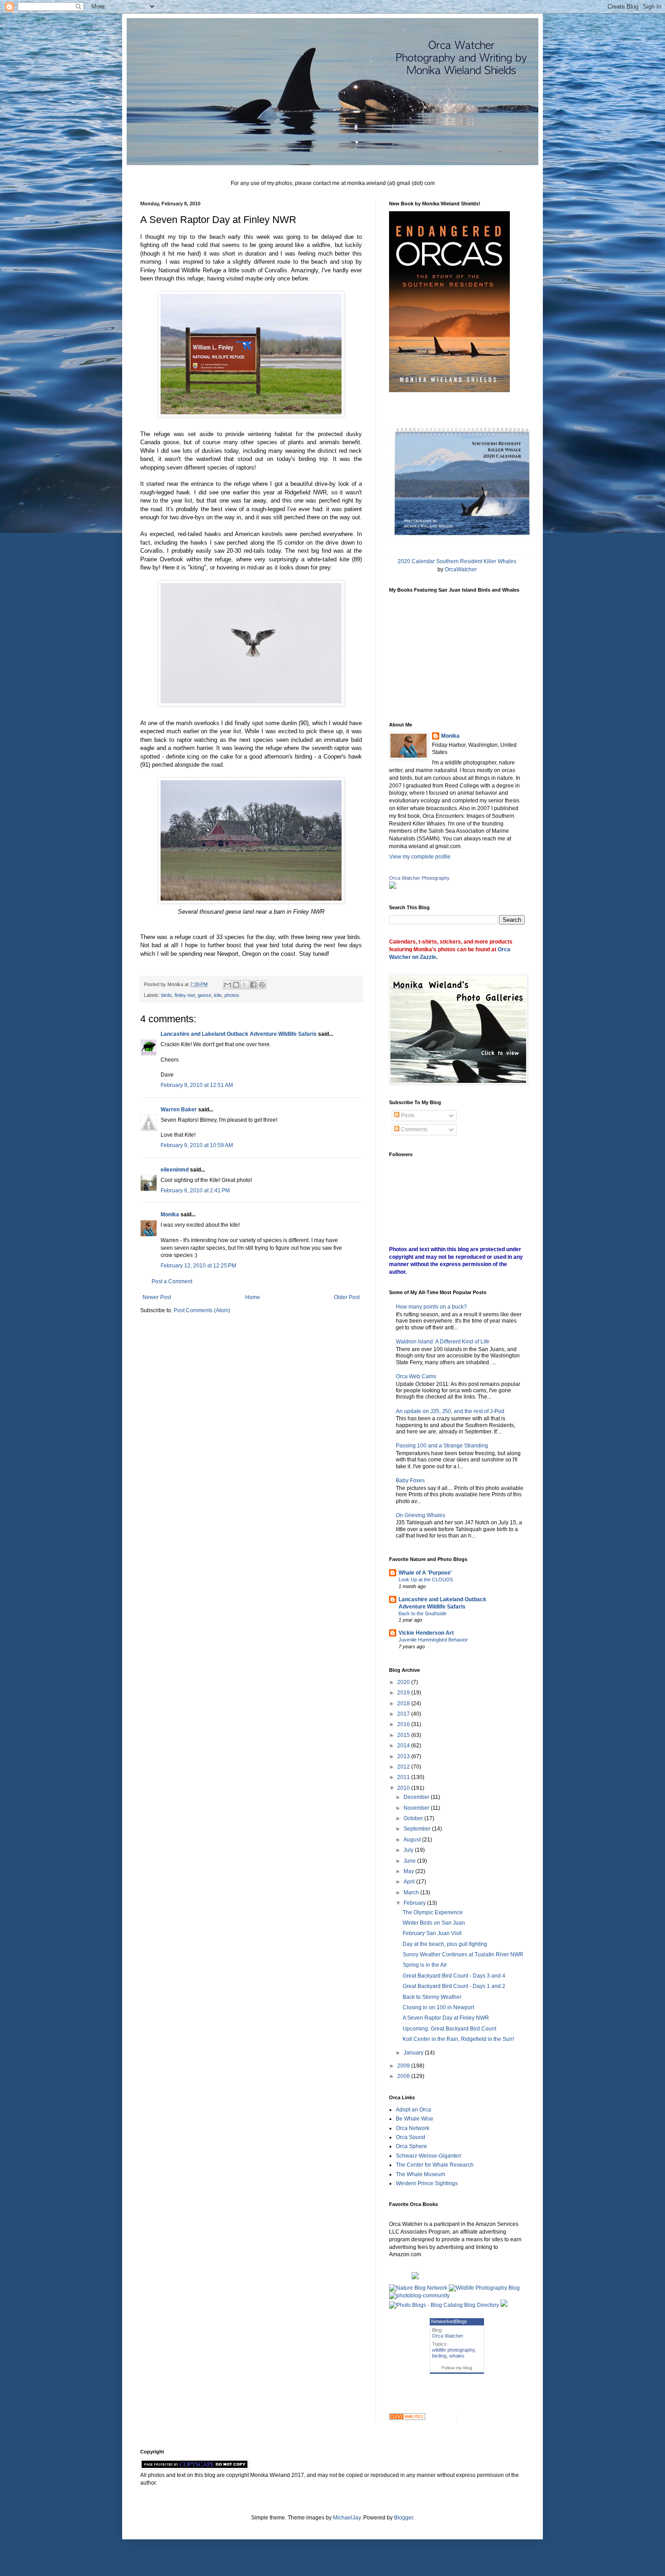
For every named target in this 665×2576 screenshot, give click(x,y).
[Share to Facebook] (253, 985)
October (414, 1818)
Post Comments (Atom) (202, 1310)
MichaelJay (347, 2518)
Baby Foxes (410, 1480)
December (417, 1797)
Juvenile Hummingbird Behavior (433, 1640)
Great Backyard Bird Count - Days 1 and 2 (454, 1986)
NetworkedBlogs (449, 2321)
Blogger (404, 2518)
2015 (404, 1735)
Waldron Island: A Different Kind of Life (443, 1342)
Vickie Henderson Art (426, 1633)
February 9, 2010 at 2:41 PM (195, 1191)
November (417, 1808)
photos (232, 995)
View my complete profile (420, 857)
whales (457, 2356)
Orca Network (413, 2128)
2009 (404, 2066)
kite (218, 995)
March (412, 1893)
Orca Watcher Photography (419, 878)
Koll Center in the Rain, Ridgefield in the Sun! (458, 2039)
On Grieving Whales (420, 1515)
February (415, 1903)
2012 (404, 1767)
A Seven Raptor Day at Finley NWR (446, 2018)
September (418, 1829)
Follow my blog (457, 2368)
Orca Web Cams (416, 1376)
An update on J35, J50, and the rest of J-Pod (450, 1411)
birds (166, 995)
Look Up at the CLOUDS (426, 1580)
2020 (404, 1682)
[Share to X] (245, 985)
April (410, 1882)
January (414, 2053)
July (409, 1850)
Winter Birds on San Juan (434, 1923)
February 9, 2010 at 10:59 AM (197, 1145)
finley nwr (185, 995)
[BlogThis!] (236, 985)
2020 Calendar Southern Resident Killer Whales (457, 561)
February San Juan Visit (432, 1933)
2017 (404, 1714)
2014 (404, 1746)
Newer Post (157, 1297)
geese (204, 995)
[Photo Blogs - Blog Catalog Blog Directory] (444, 2305)
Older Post (347, 1297)
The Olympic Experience (433, 1912)
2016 (404, 1724)
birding (439, 2356)
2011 (404, 1777)
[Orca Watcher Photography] (393, 887)
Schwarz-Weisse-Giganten (429, 2156)
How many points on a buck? (431, 1307)
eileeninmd (175, 1170)
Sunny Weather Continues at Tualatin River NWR (463, 1955)
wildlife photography (453, 2350)
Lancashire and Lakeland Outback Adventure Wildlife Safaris (239, 1034)
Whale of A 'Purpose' (425, 1573)
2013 (404, 1756)
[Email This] (228, 985)
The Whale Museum (420, 2174)
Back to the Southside (423, 1613)
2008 (404, 2076)
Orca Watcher (448, 2336)
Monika (170, 1214)
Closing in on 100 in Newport (438, 2007)
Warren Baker (179, 1110)
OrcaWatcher (461, 569)
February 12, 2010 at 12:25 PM (198, 1266)
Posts (407, 1115)
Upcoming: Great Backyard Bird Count (449, 2029)
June (410, 1861)
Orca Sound (411, 2137)
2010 (404, 1788)
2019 (404, 1693)
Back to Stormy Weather (432, 1997)
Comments (413, 1129)
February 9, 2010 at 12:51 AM (197, 1085)
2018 (404, 1703)
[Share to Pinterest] (262, 985)
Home (253, 1297)
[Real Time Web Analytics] (407, 2418)
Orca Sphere (411, 2146)
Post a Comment (172, 1281)
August (413, 1840)
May (409, 1871)
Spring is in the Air (425, 1965)
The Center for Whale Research (435, 2165)
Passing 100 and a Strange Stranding (442, 1446)
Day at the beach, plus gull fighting (445, 1944)
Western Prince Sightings (427, 2183)
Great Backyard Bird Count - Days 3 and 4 (454, 1976)
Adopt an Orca (413, 2110)
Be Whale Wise (415, 2119)
